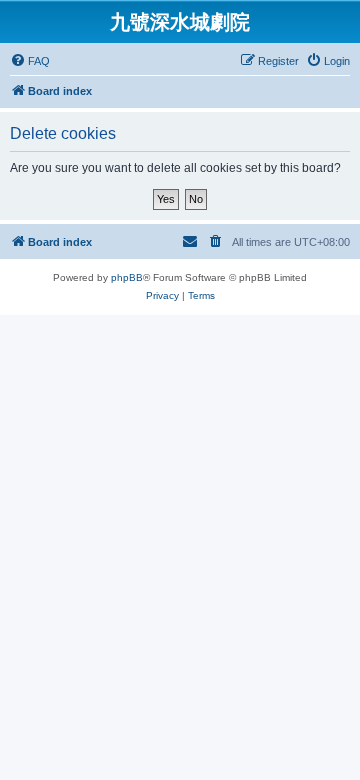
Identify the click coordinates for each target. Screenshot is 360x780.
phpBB (127, 277)
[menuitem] (30, 61)
